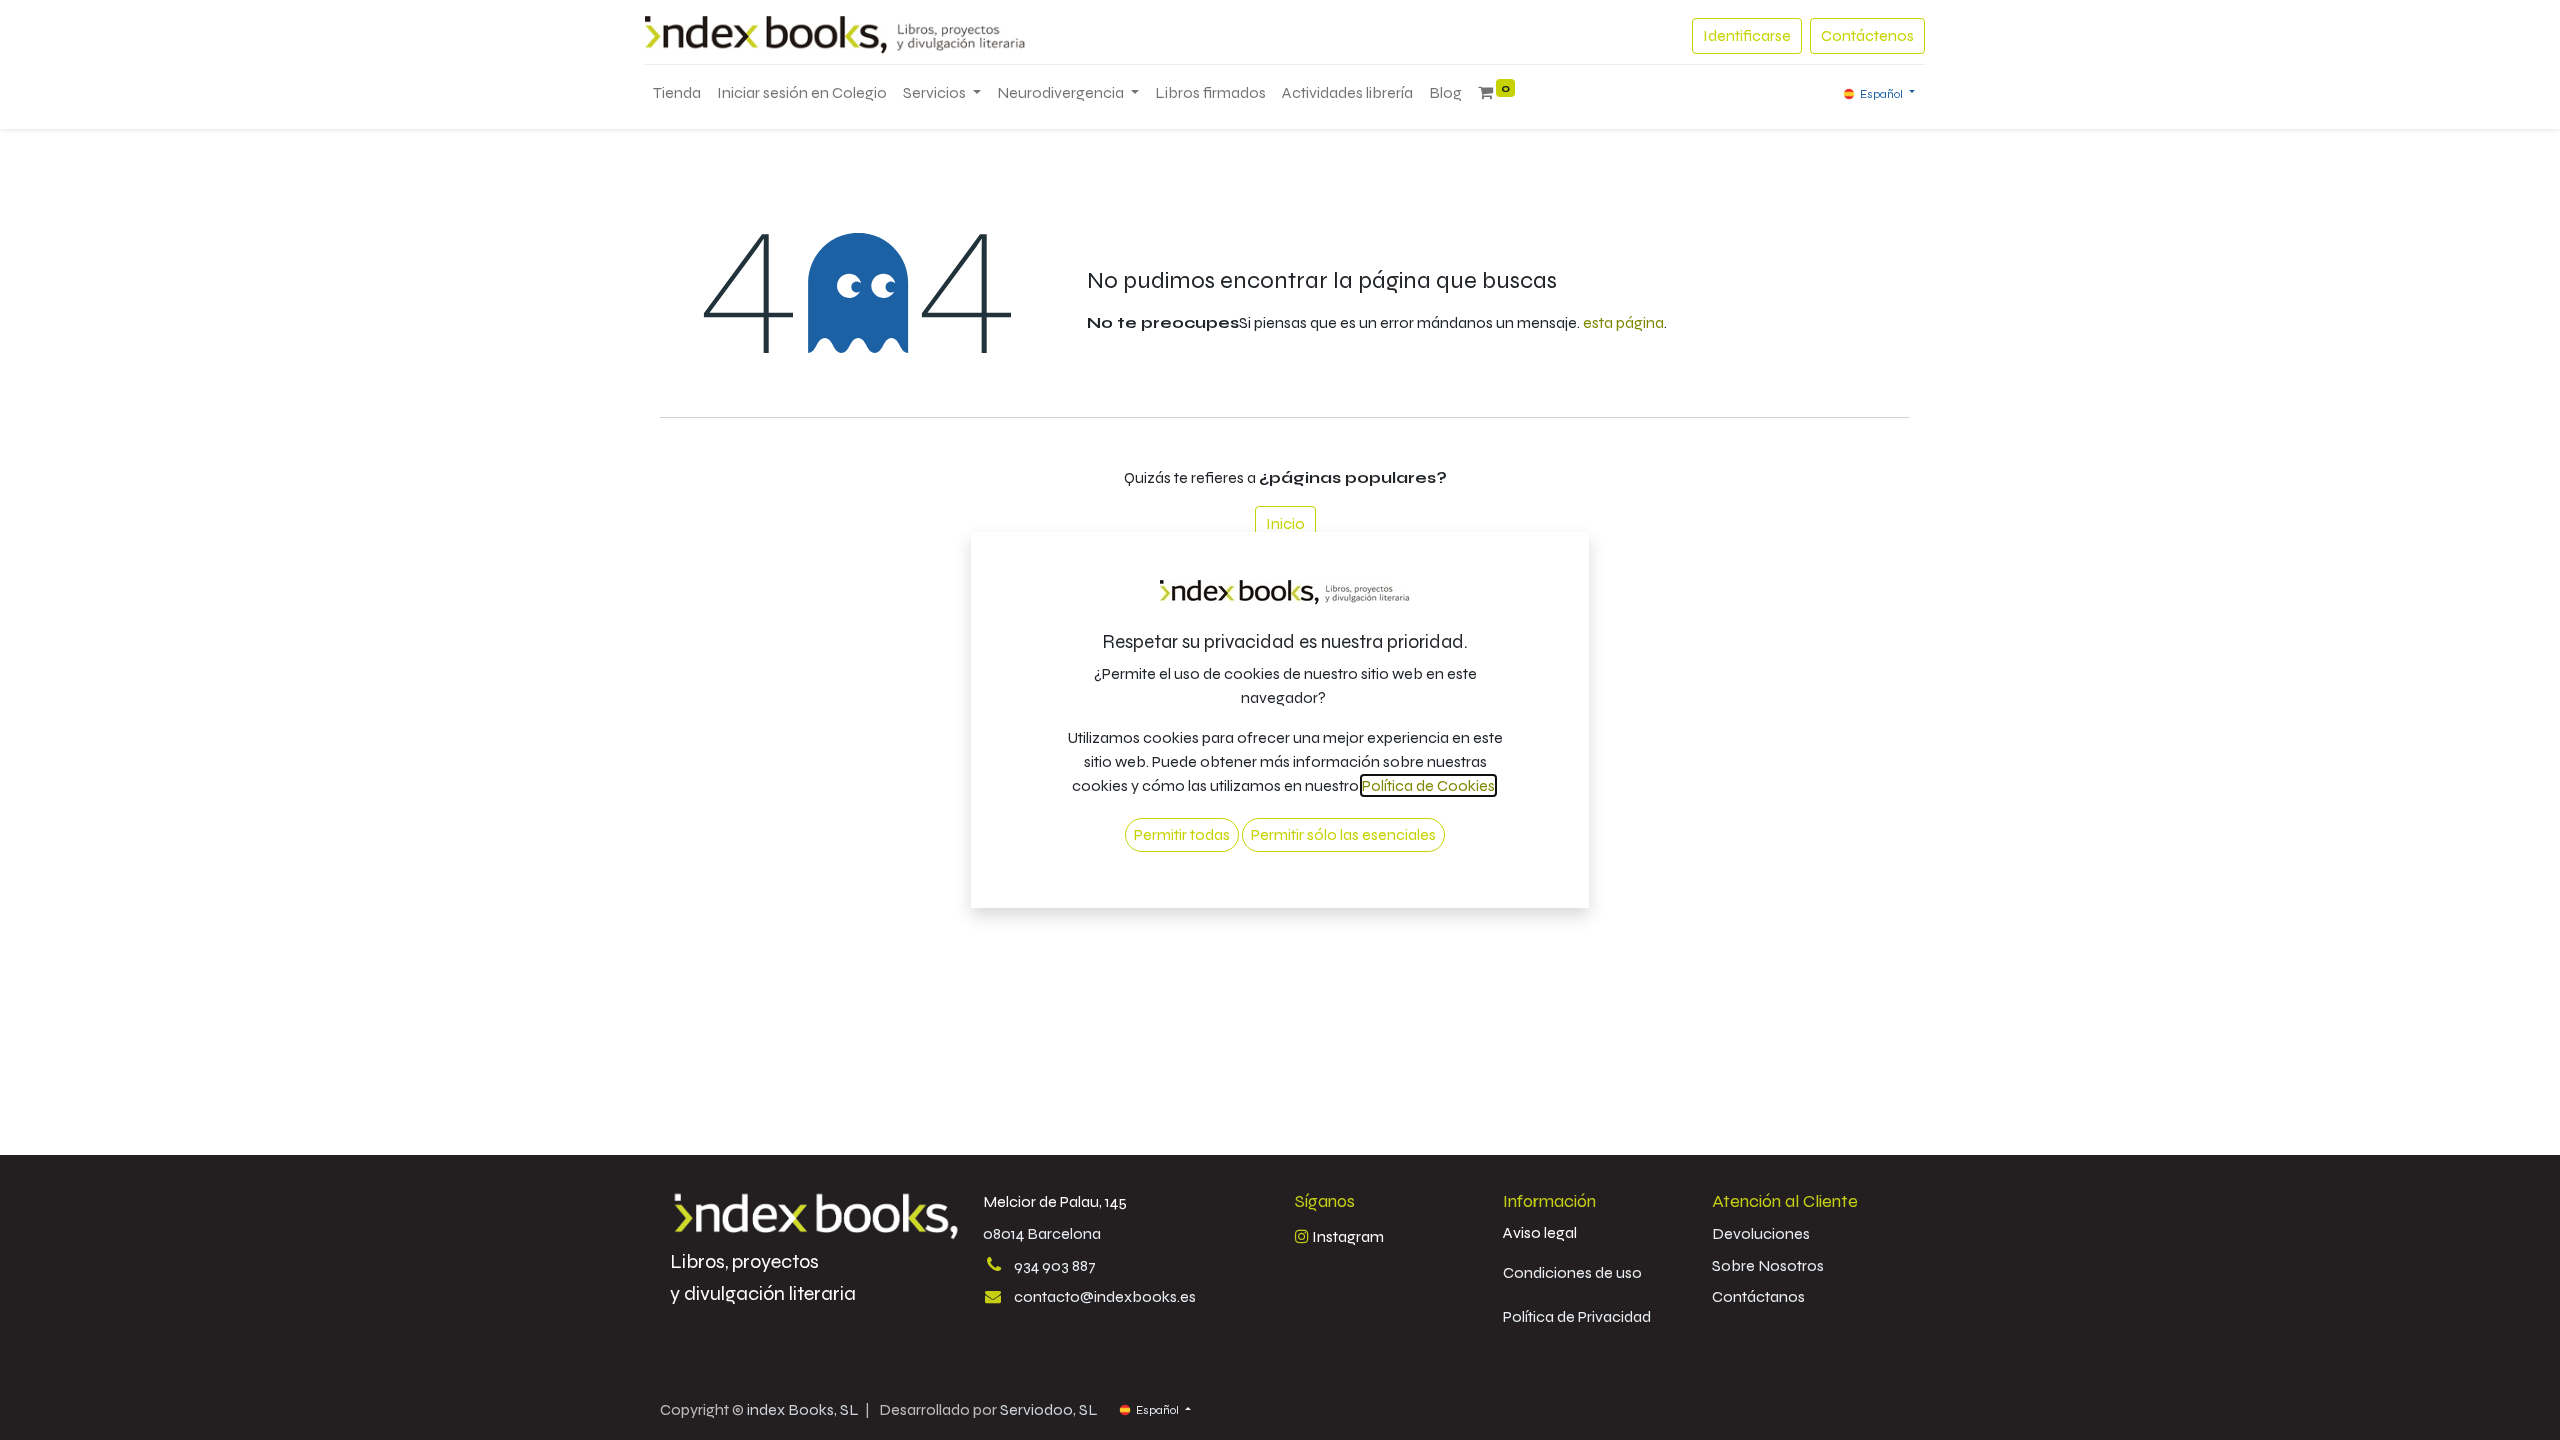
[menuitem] (677, 93)
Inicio (1285, 523)
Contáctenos (1867, 35)
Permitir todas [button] (1182, 834)
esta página (1623, 322)
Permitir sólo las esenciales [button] (1343, 834)
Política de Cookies (1428, 785)
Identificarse (1747, 35)
